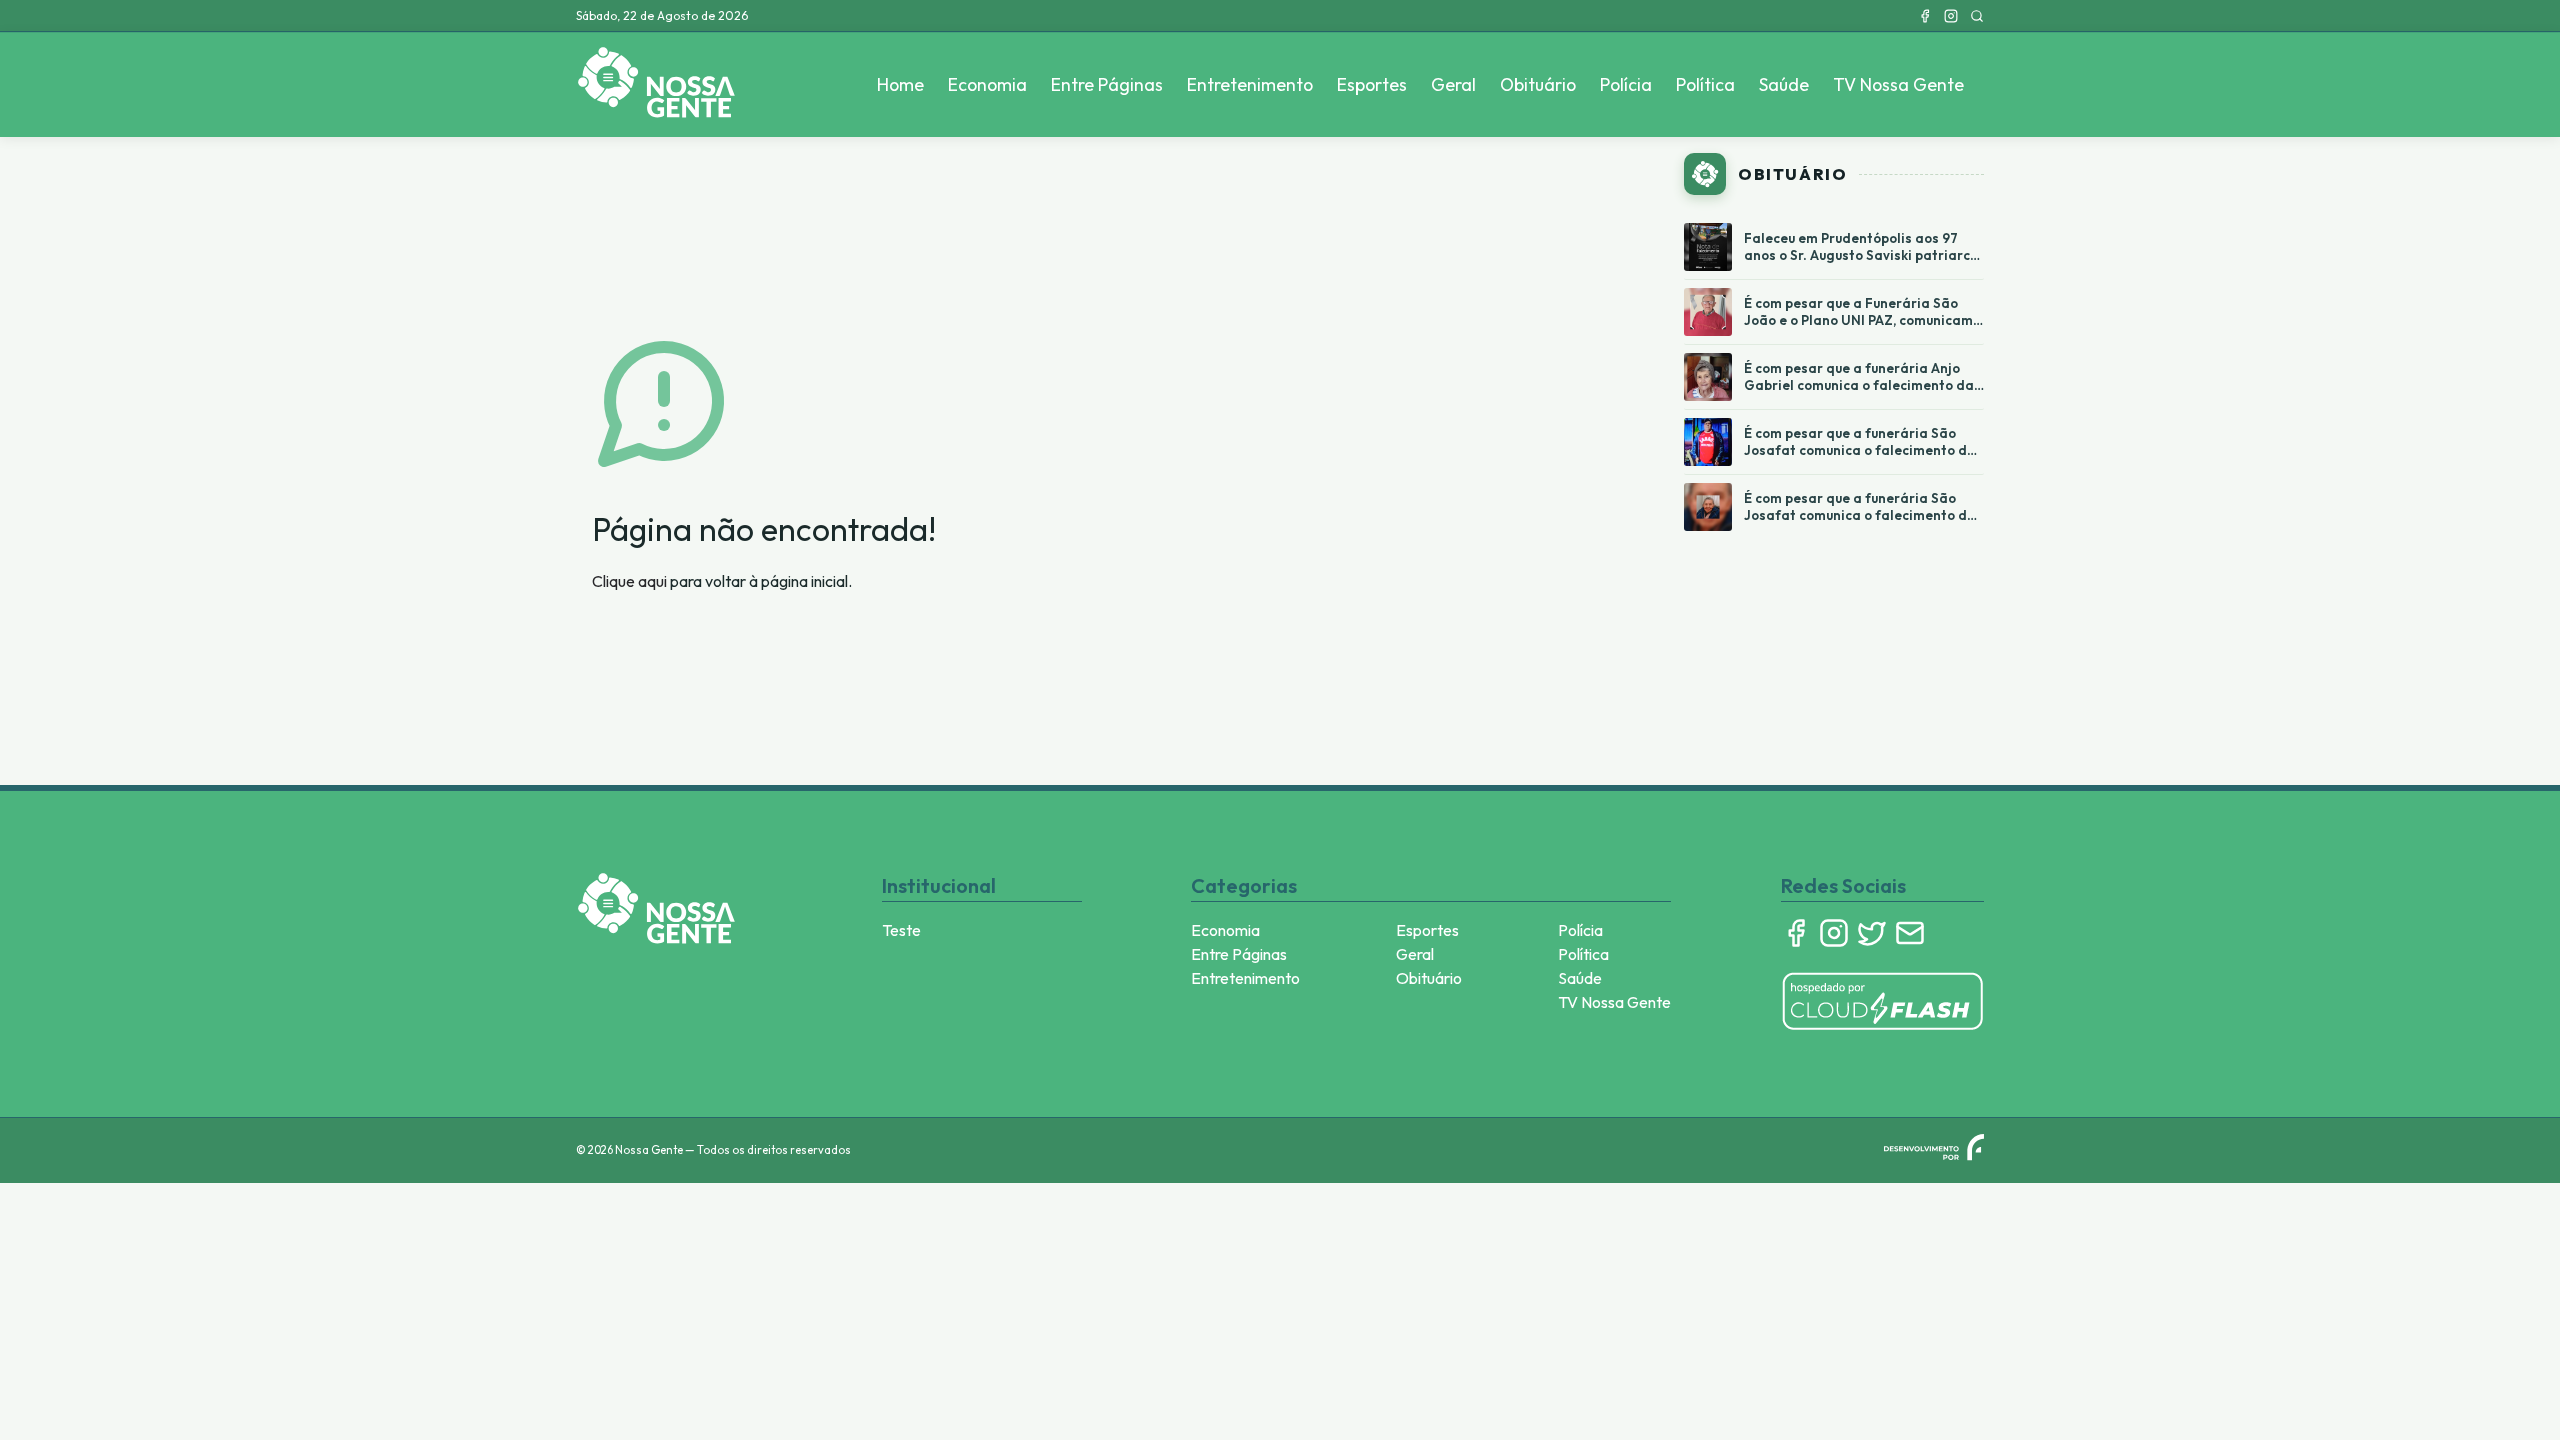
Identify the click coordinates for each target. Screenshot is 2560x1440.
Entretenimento (1250, 84)
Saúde (1784, 84)
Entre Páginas (1107, 84)
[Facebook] (1925, 16)
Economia (987, 84)
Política (1705, 84)
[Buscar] (1977, 16)
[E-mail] (1910, 933)
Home (900, 84)
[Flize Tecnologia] (1934, 1147)
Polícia (1626, 84)
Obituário (1538, 84)
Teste (901, 930)
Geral (1453, 84)
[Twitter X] (1872, 933)
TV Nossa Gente (1898, 84)
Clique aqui (629, 581)
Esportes (1372, 84)
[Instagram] (1951, 16)
